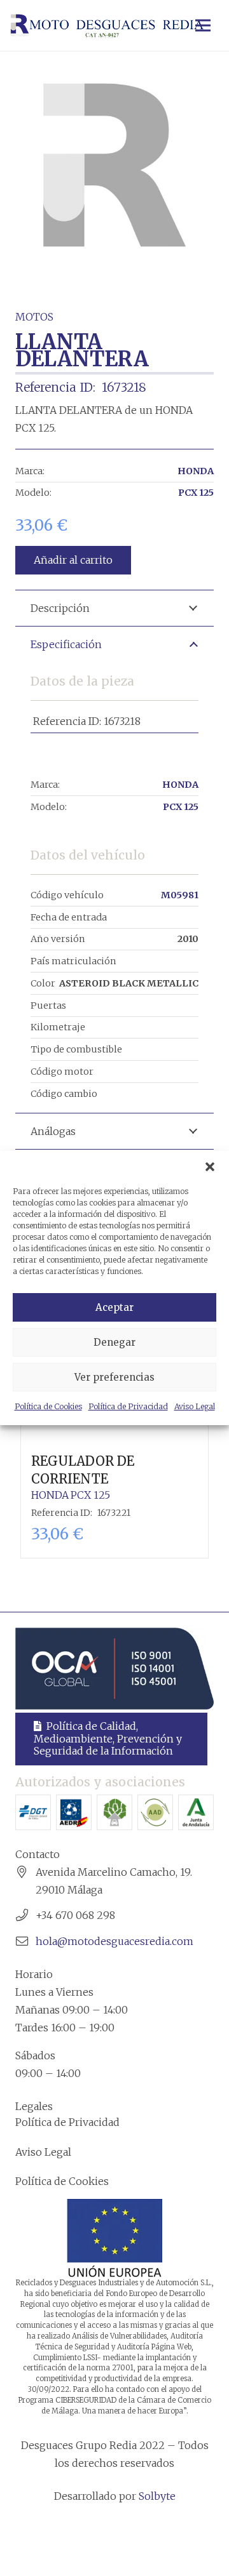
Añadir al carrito (73, 560)
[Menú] (203, 25)
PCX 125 (196, 493)
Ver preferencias (114, 1377)
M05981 (180, 895)
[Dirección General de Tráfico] (33, 1812)
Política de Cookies (48, 1406)
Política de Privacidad (128, 1406)
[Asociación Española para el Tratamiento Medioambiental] (114, 1812)
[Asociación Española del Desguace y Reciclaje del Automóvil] (74, 1812)
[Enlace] (107, 25)
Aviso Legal (195, 1406)
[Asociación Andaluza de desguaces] (155, 1812)
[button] (210, 1167)
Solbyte (157, 2496)
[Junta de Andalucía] (196, 1812)
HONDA (196, 471)
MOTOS (34, 317)
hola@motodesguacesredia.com (114, 1941)
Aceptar (114, 1307)
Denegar (114, 1342)
